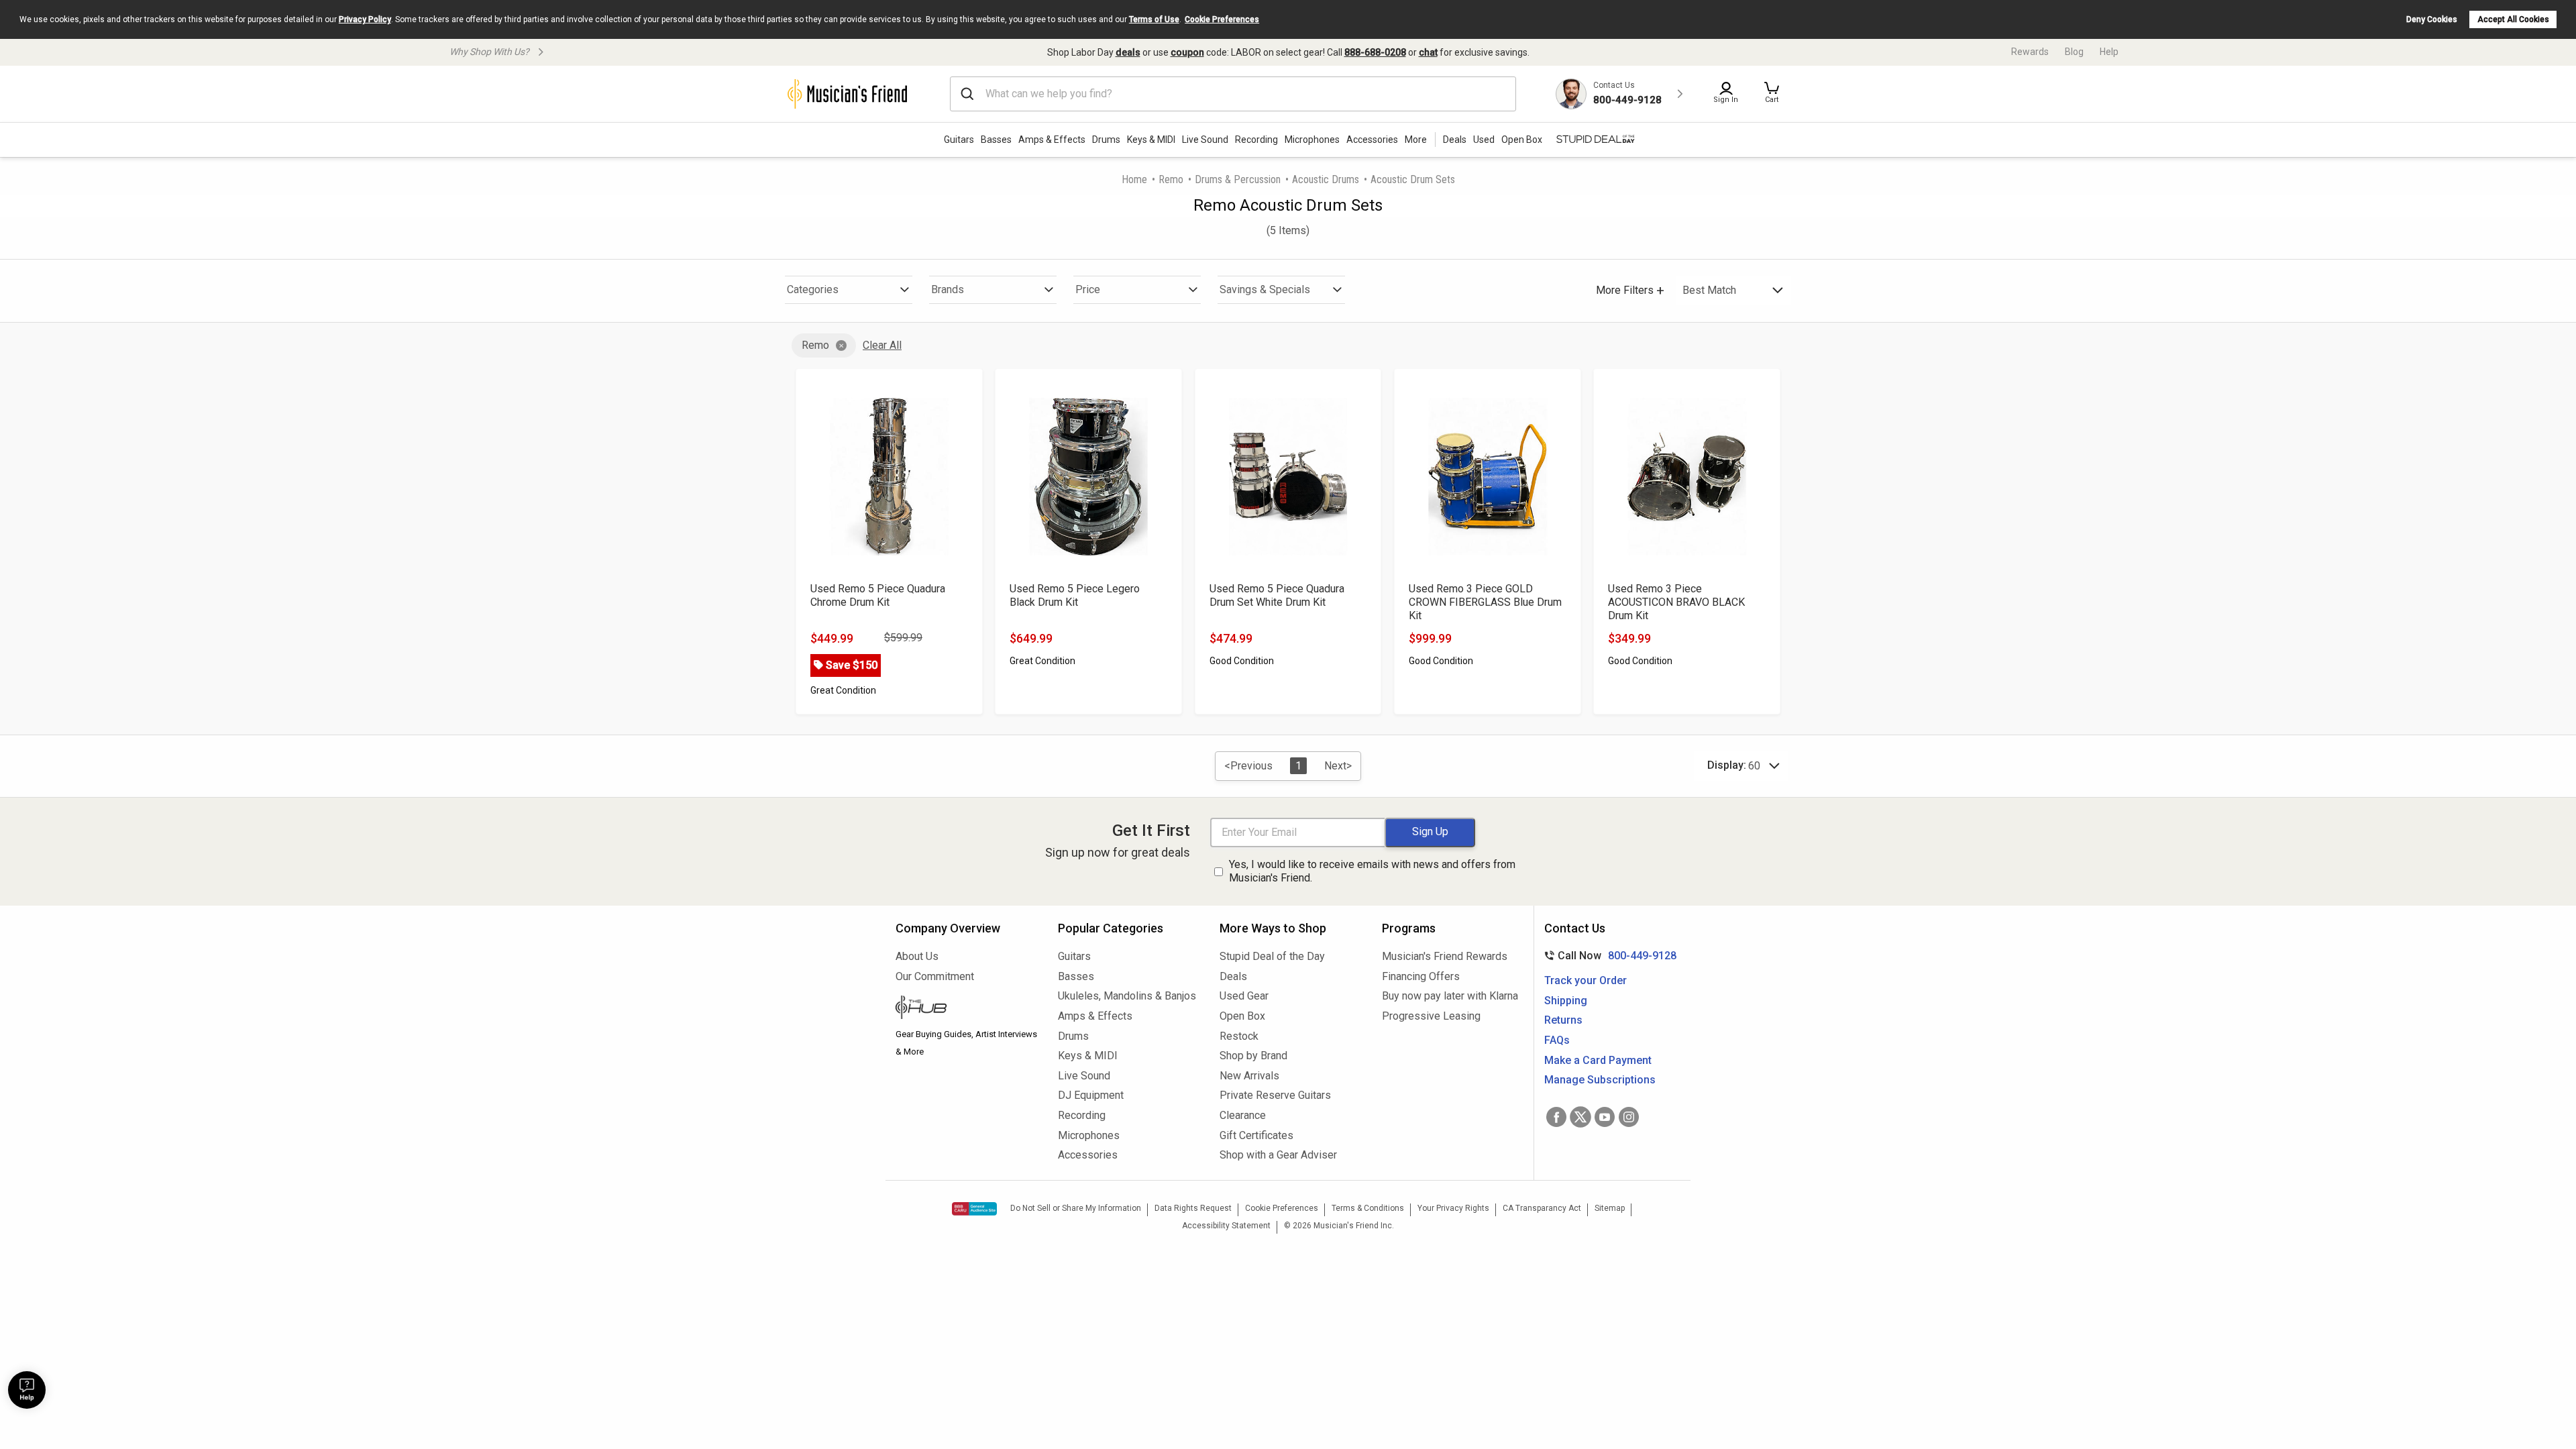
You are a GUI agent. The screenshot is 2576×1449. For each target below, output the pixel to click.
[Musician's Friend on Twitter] (1580, 1117)
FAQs (1557, 1040)
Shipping (1566, 1001)
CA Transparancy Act (1542, 1208)
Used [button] (1484, 140)
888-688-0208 (1375, 52)
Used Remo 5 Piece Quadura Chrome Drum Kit (878, 595)
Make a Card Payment (1598, 1060)
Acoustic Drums (1326, 179)
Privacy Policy (365, 19)
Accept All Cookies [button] (2513, 19)
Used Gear (1244, 996)
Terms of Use (1154, 19)
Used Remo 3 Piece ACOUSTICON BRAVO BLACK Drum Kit (1676, 602)
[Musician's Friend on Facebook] (1556, 1117)
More (1416, 140)
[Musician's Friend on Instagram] (1629, 1117)
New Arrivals (1249, 1076)
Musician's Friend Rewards (1445, 956)
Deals (1233, 976)
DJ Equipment (1091, 1095)
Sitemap (1610, 1208)
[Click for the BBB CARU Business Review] (974, 1209)
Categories (813, 289)
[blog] (967, 1009)
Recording (1256, 140)
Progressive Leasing (1431, 1016)
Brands (948, 289)
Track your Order (1586, 980)
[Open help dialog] (27, 1390)
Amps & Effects (1052, 140)
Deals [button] (1455, 140)
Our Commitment (935, 976)
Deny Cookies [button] (2432, 19)
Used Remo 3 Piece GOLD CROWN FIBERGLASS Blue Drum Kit (1485, 602)
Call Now (1608, 956)
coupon (1187, 52)
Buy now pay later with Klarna (1450, 996)
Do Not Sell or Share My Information (1076, 1208)
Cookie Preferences (1222, 19)
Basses (996, 140)
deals (1128, 52)
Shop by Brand (1253, 1056)
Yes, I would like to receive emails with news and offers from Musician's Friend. (1372, 871)
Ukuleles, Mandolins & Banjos (1127, 996)
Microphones (1312, 140)
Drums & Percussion (1238, 179)
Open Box (1242, 1016)
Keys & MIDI (1151, 140)
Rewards (2030, 52)
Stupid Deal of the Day (1272, 956)
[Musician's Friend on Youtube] (1605, 1117)
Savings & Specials (1265, 289)
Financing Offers (1421, 976)
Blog (2074, 52)
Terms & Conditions (1368, 1208)
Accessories (1372, 140)
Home (1134, 179)
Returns (1563, 1020)
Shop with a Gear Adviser (1278, 1155)
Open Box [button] (1522, 140)
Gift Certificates (1256, 1135)
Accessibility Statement (1226, 1226)
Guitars (959, 140)
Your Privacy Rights (1453, 1208)
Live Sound (1205, 140)
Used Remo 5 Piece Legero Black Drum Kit (1075, 595)
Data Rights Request (1193, 1208)
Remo (1171, 179)
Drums (1106, 140)
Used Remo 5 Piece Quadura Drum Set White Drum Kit (1277, 595)
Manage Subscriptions (1600, 1080)
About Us (917, 956)
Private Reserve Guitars (1275, 1095)
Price (1088, 289)
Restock (1239, 1036)
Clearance (1243, 1115)
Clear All (882, 345)
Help (2109, 52)
